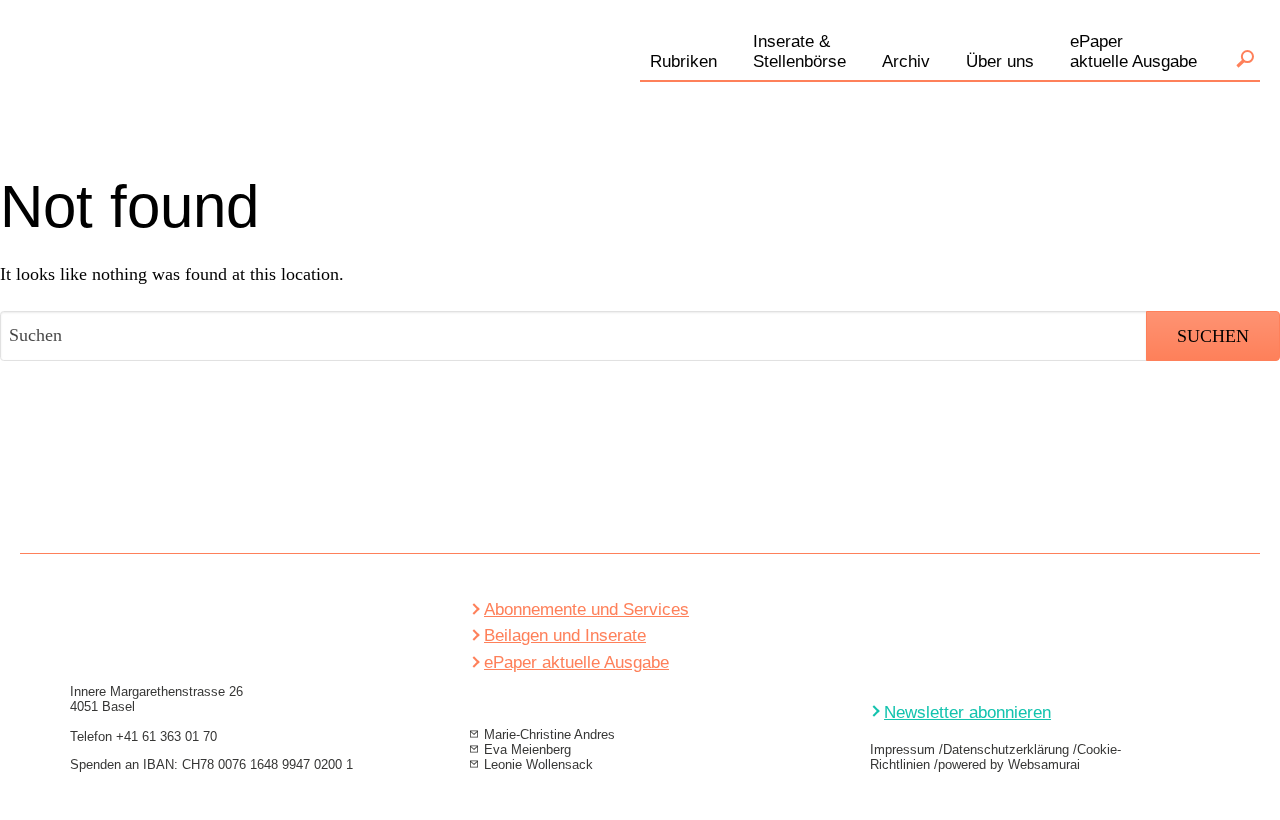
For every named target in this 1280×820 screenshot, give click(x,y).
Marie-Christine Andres (549, 734)
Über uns (1000, 61)
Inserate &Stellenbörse (799, 51)
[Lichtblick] (240, 84)
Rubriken (683, 61)
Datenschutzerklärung (1006, 749)
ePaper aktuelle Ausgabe (576, 662)
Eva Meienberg (527, 749)
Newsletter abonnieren (967, 712)
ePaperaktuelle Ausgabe (1133, 51)
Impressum (902, 749)
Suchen (1245, 59)
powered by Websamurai (1009, 764)
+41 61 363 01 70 (166, 736)
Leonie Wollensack (538, 764)
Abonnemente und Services (586, 609)
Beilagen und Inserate (565, 635)
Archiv (906, 61)
